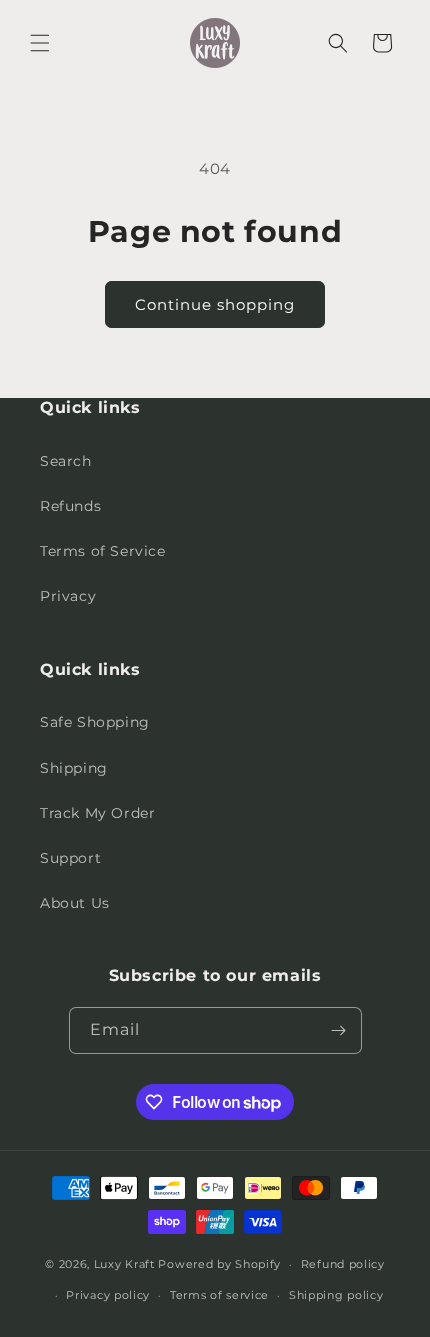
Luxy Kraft (124, 1264)
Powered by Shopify (219, 1264)
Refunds (70, 506)
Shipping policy (336, 1295)
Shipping (74, 768)
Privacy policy (108, 1295)
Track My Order (97, 813)
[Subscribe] (339, 1030)
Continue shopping (215, 304)
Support (70, 858)
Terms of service (219, 1295)
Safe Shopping (95, 722)
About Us (75, 903)
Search (66, 461)
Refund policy (343, 1264)
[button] (40, 43)
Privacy (68, 596)
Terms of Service (103, 551)
